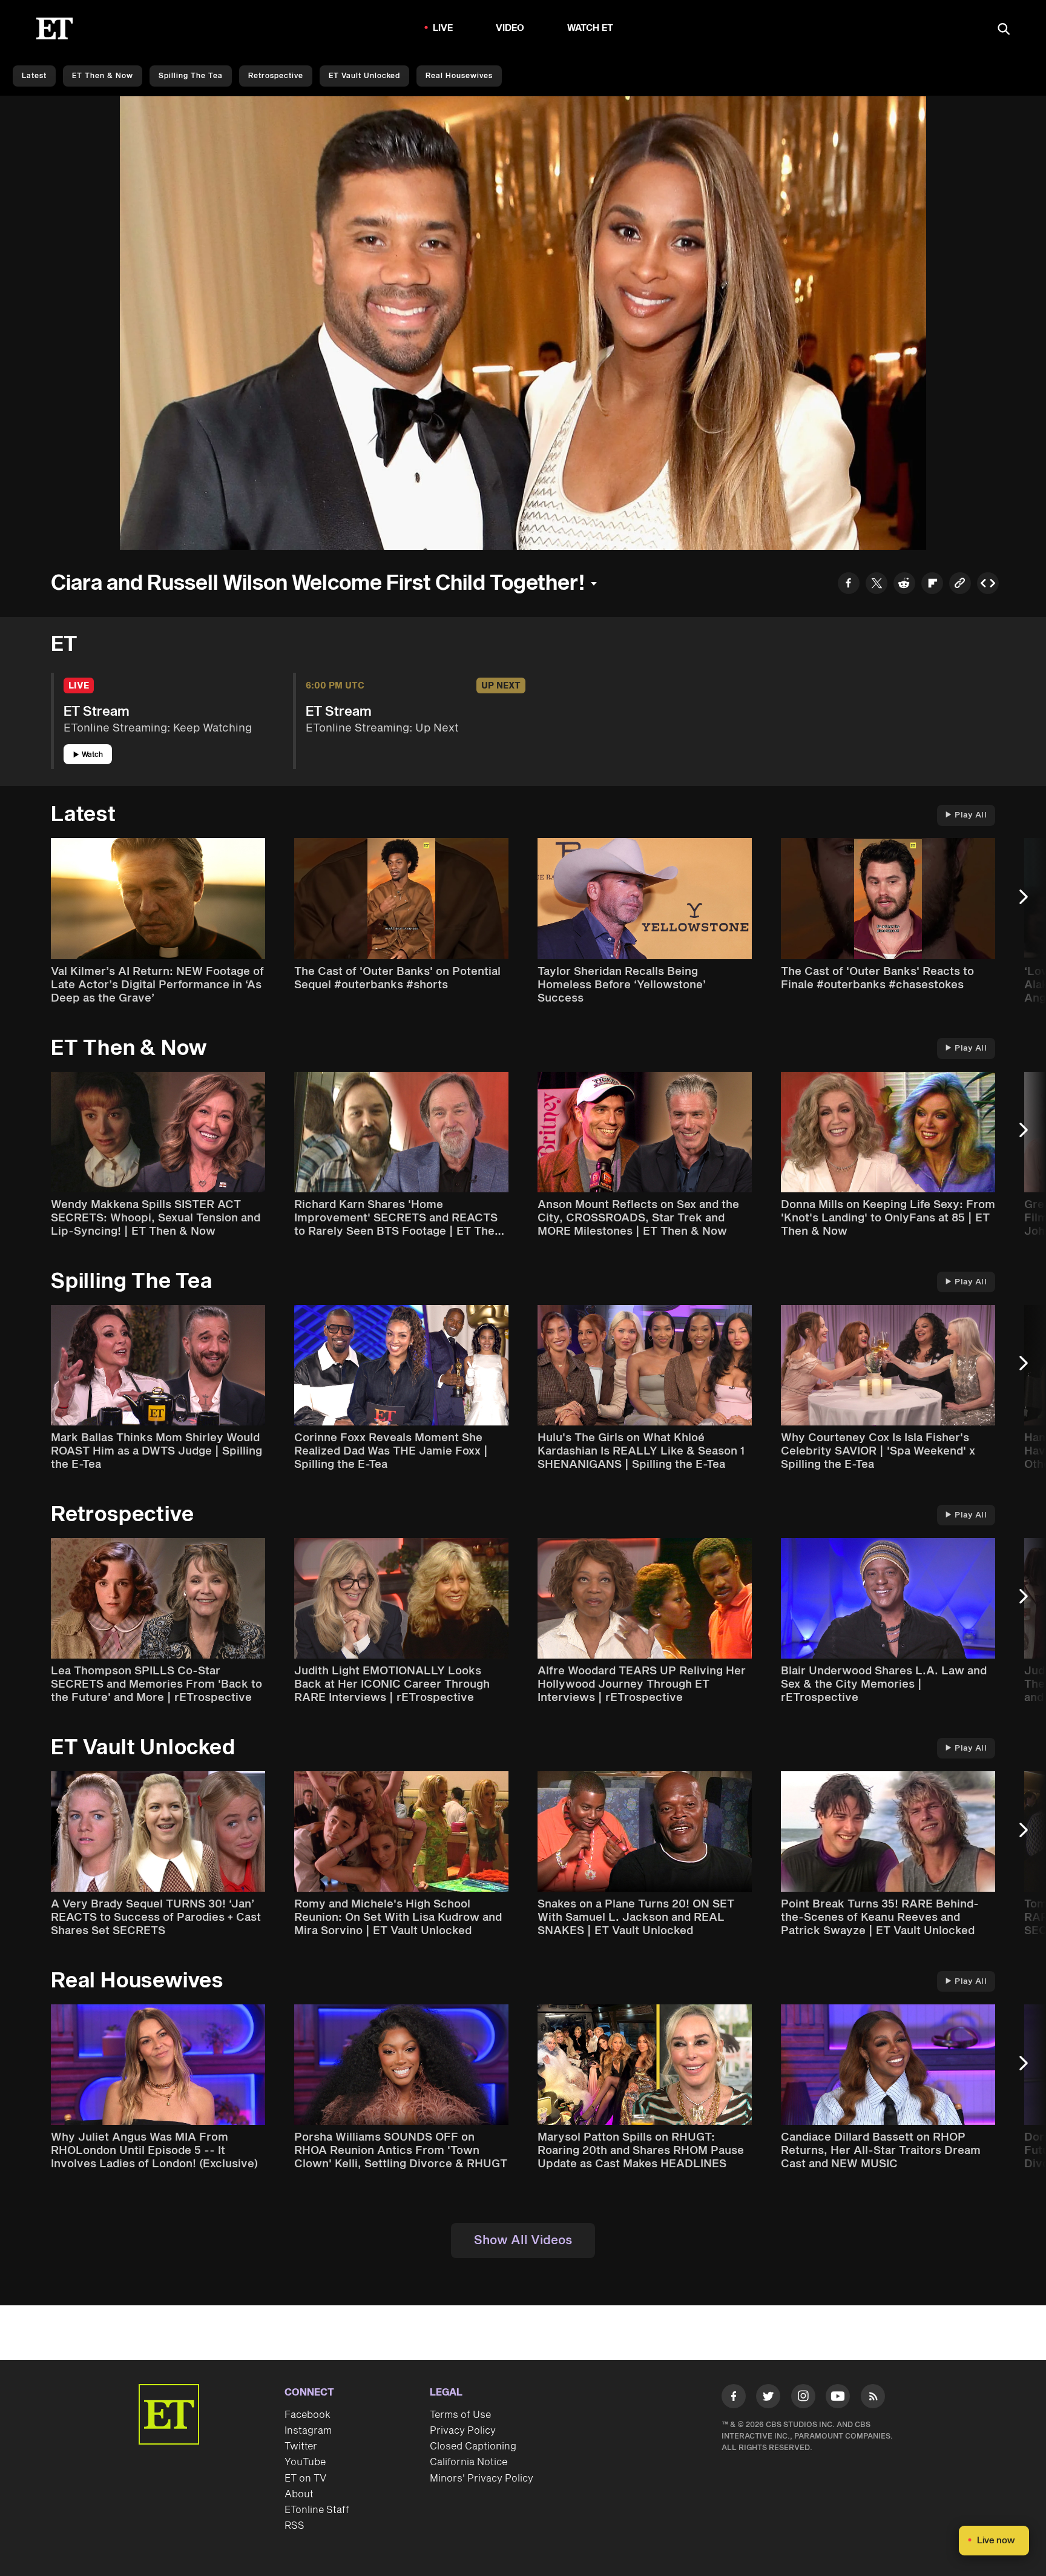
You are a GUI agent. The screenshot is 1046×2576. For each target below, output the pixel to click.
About (299, 2494)
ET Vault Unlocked (364, 76)
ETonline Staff (317, 2510)
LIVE (443, 28)
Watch (92, 755)
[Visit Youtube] (838, 2396)
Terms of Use (460, 2415)
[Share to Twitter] (877, 585)
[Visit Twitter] (768, 2399)
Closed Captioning (473, 2446)
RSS (294, 2526)
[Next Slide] (1030, 903)
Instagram (308, 2431)
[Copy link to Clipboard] (960, 585)
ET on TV (305, 2479)
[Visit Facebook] (734, 2399)
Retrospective (276, 76)
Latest (34, 76)
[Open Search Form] (1004, 30)
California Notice (469, 2462)
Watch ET (590, 28)
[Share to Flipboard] (932, 585)
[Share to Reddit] (904, 585)
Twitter (301, 2446)
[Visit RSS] (873, 2399)
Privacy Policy (463, 2431)
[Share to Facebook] (849, 585)
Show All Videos (523, 2241)
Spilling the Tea (191, 76)
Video (510, 28)
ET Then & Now (103, 76)
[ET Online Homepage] (54, 28)
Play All (971, 815)
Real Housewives (459, 76)
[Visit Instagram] (803, 2399)
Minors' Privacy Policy (482, 2479)
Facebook (308, 2415)
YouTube (305, 2462)
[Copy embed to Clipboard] (988, 585)
